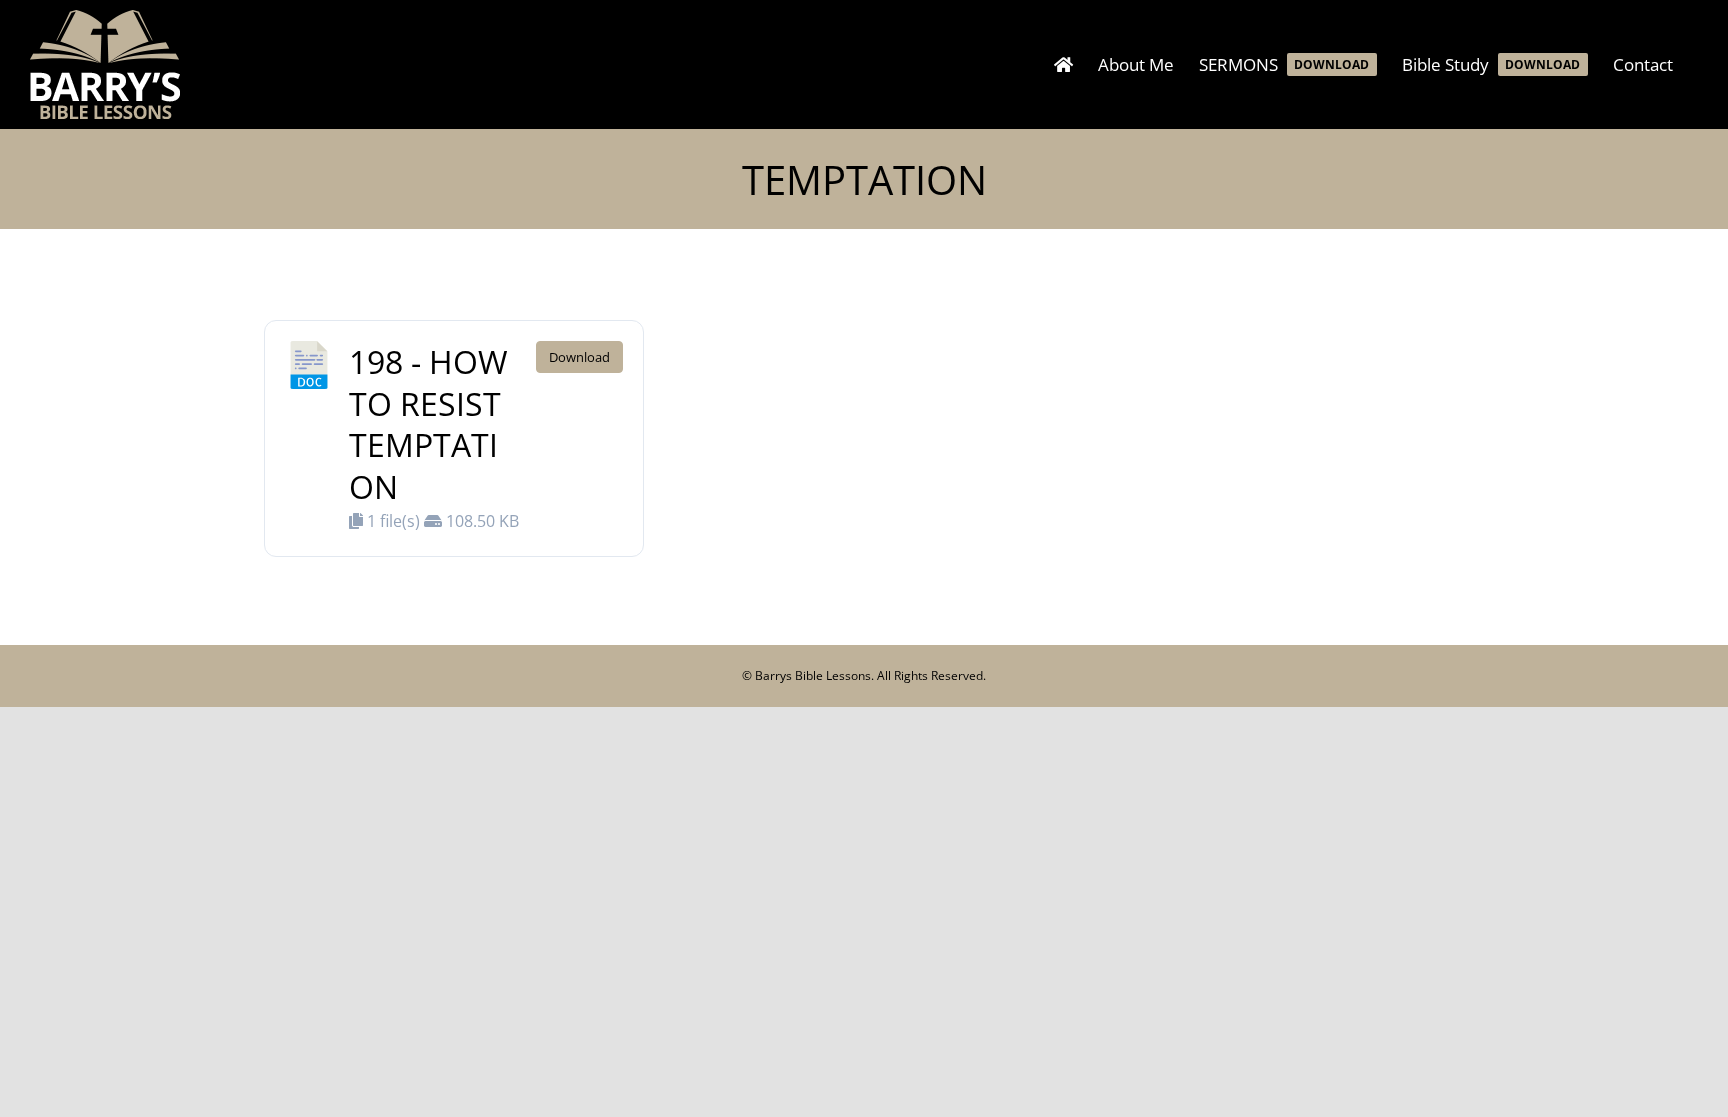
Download (579, 357)
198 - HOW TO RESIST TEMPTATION (428, 424)
